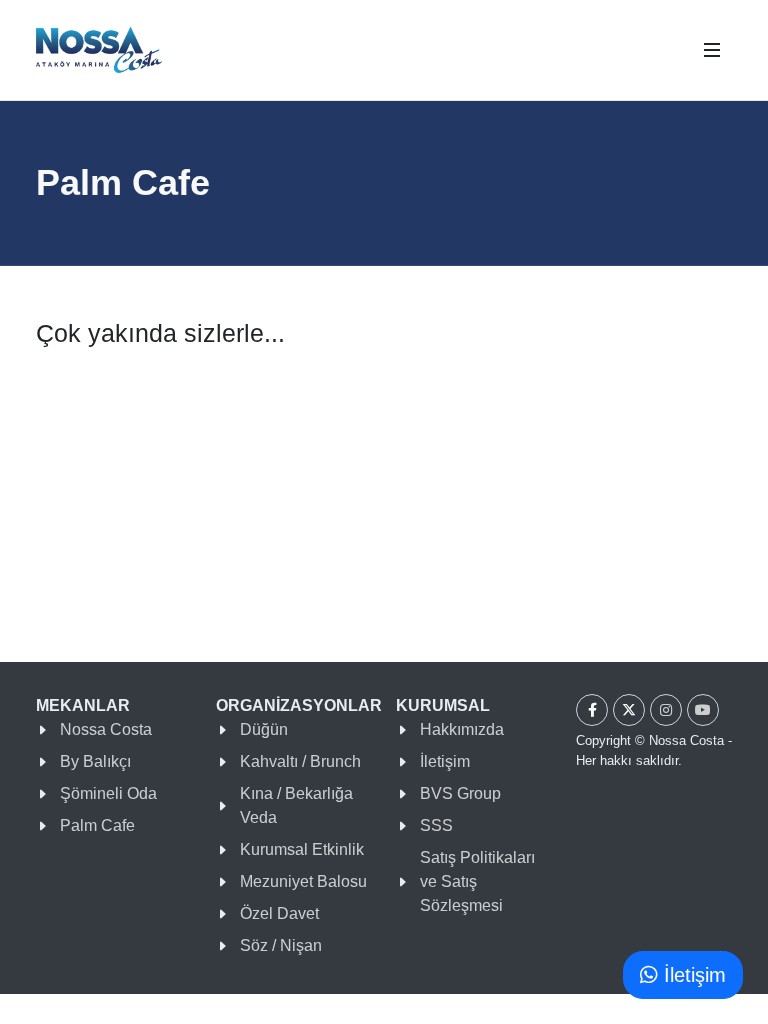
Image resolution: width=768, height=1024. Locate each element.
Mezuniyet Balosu (303, 881)
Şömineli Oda (108, 793)
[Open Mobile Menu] (712, 50)
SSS (436, 825)
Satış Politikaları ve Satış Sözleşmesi (477, 881)
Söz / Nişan (281, 945)
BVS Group (460, 793)
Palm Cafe (97, 825)
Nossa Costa (106, 729)
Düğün (264, 729)
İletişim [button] (692, 975)
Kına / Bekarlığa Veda (296, 805)
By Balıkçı (95, 761)
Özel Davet (279, 913)
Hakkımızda (462, 729)
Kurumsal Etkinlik (302, 849)
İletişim (445, 761)
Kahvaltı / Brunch (300, 761)
